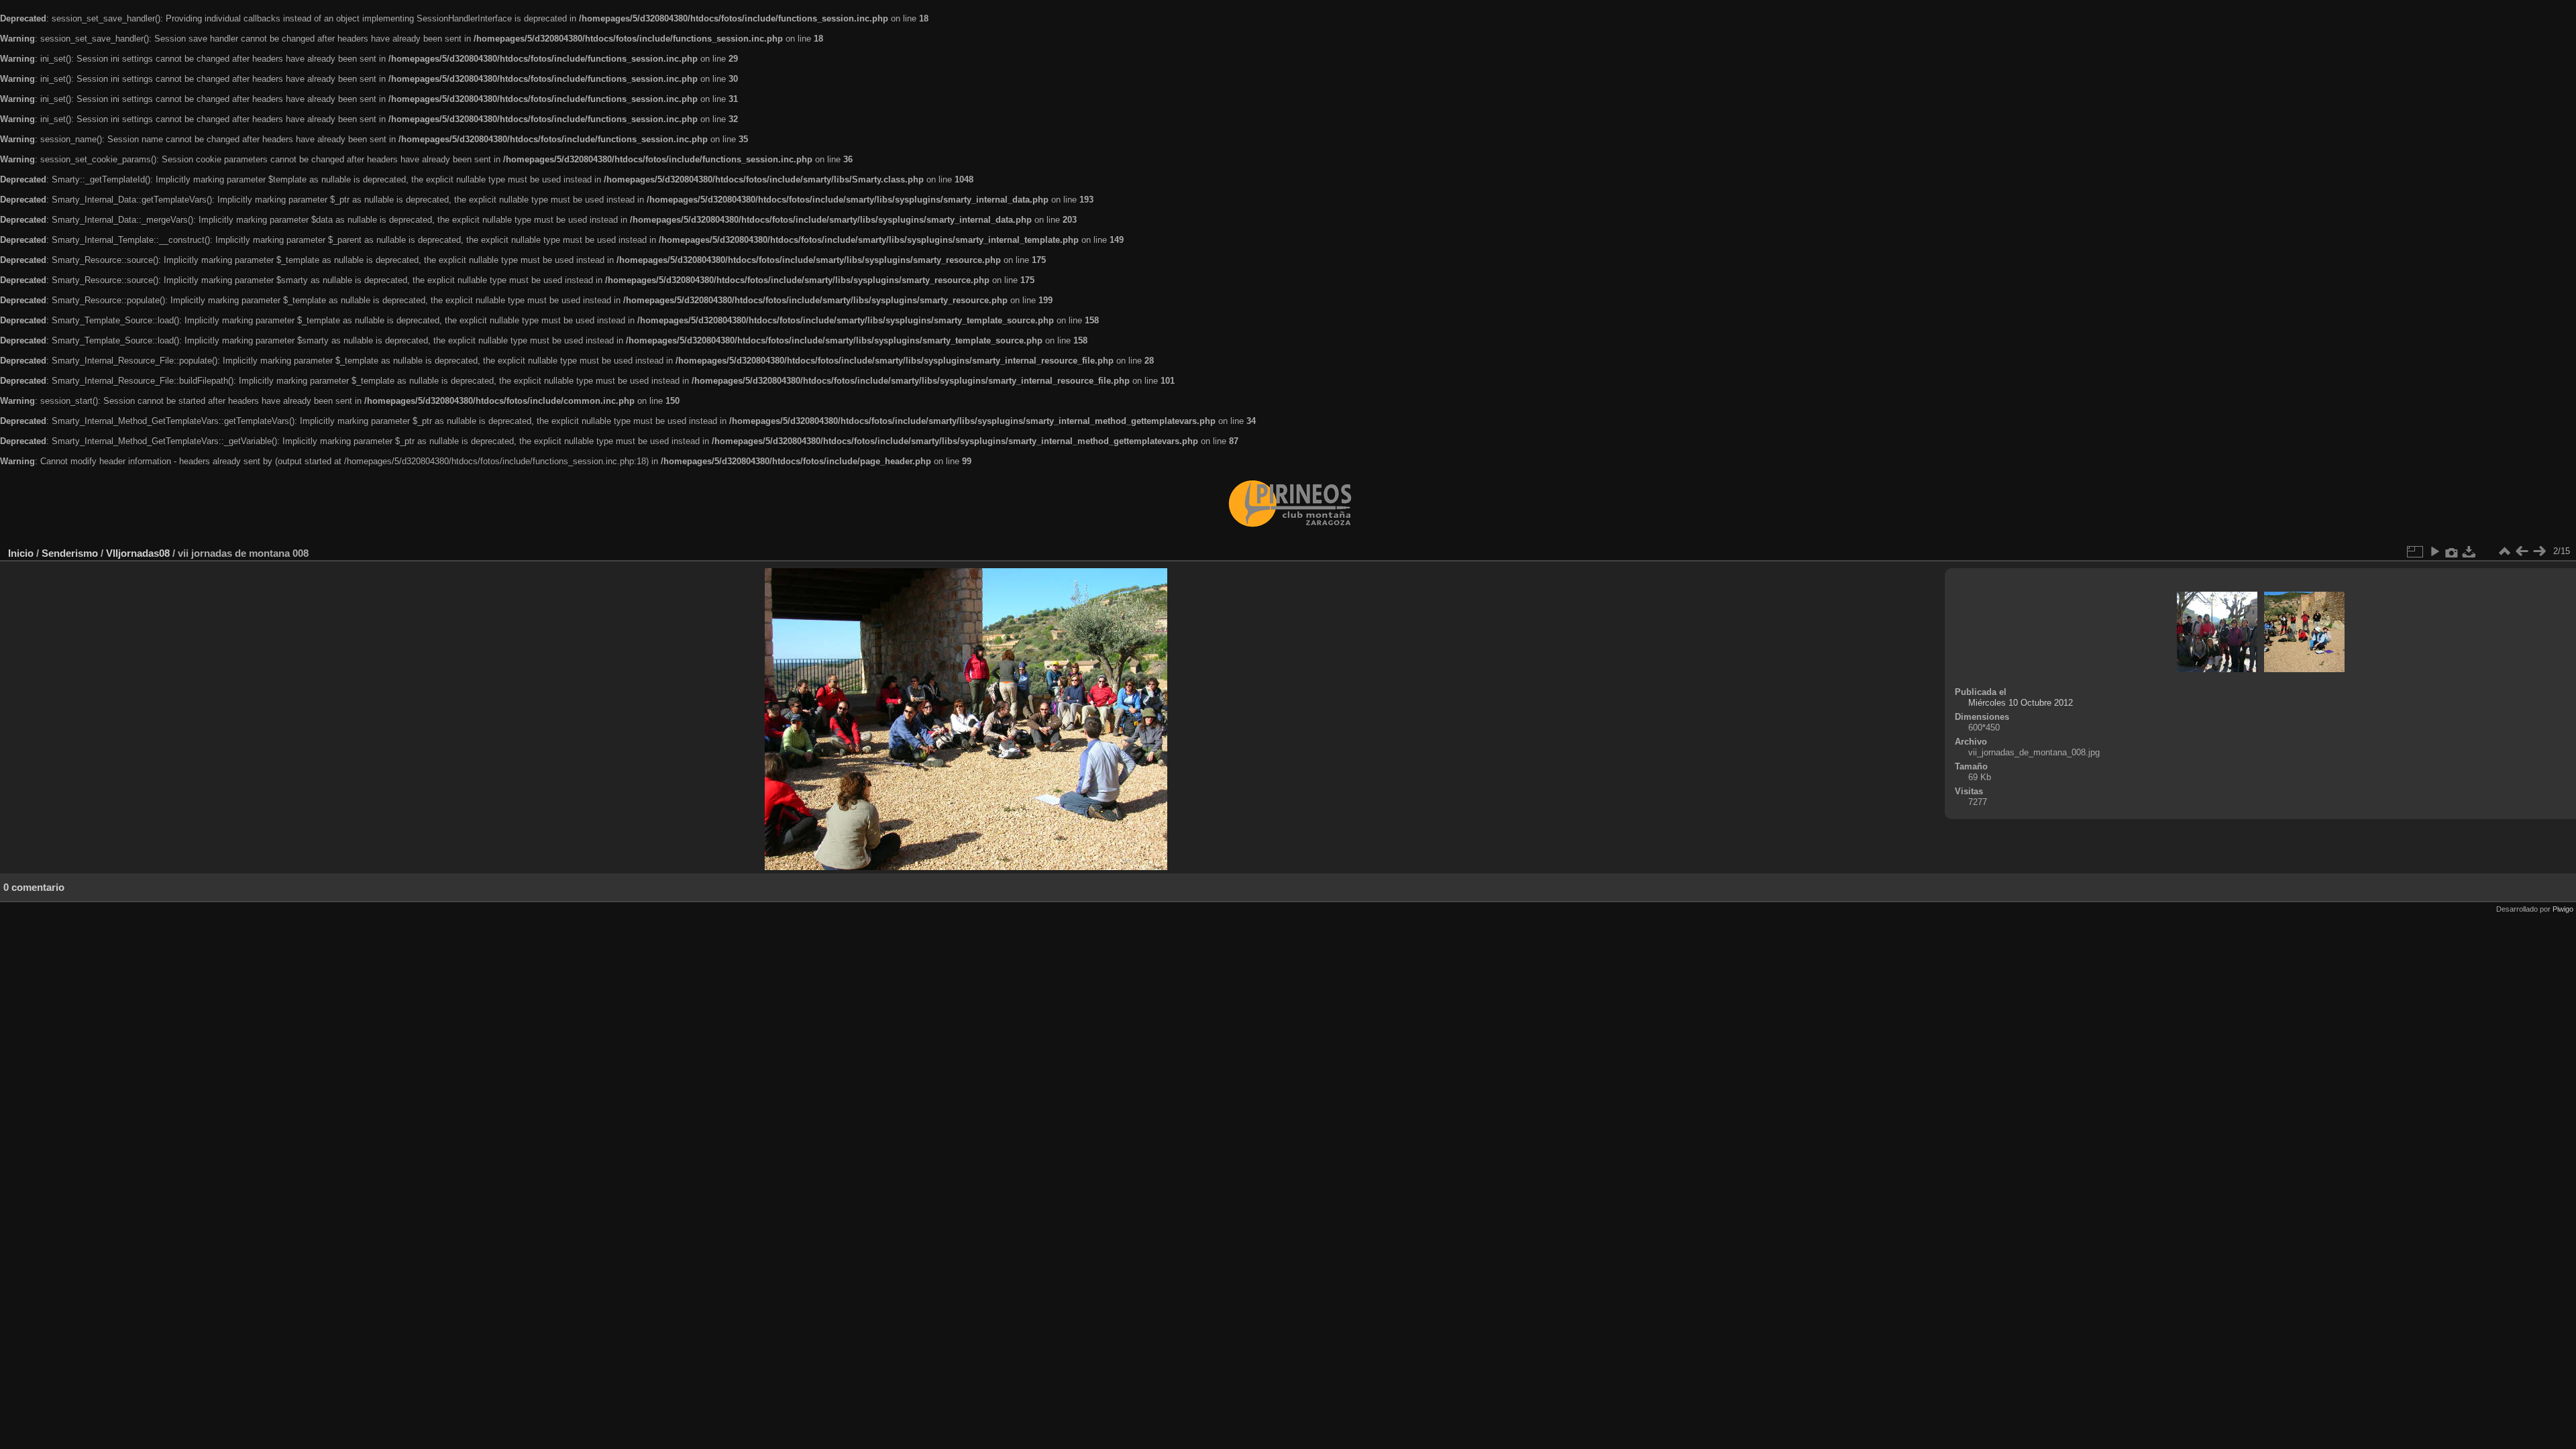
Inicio (21, 553)
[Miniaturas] (2504, 551)
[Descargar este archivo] (2469, 551)
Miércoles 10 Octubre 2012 (2021, 703)
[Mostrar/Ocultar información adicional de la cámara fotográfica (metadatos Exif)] (2452, 551)
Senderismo (70, 553)
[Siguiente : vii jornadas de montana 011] (2539, 551)
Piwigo (2563, 909)
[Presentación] (2434, 551)
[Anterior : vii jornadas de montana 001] (2522, 551)
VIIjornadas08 (138, 553)
